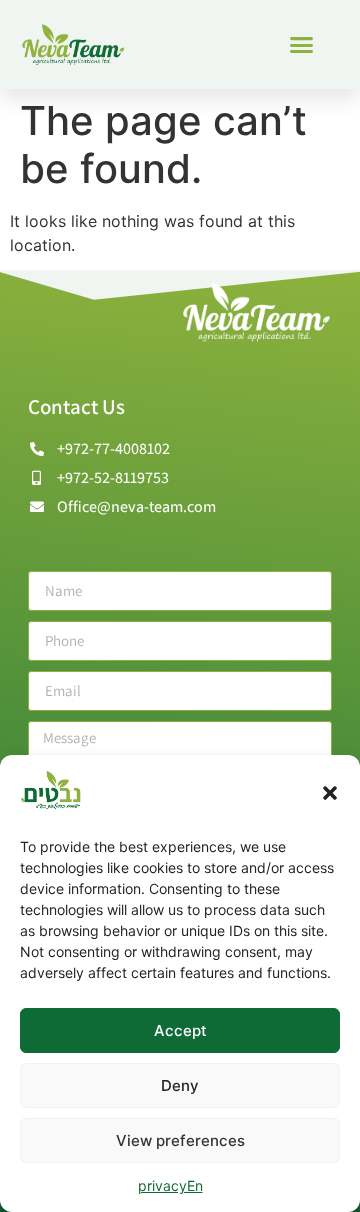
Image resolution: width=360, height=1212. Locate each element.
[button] (330, 793)
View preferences (180, 1140)
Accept (180, 1030)
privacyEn (170, 1185)
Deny (180, 1085)
